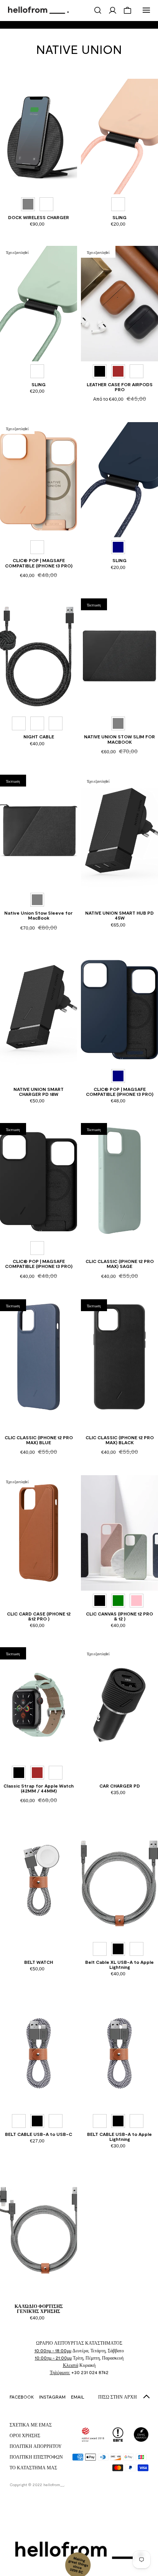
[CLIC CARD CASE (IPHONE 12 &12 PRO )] (39, 1533)
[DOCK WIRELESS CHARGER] (39, 137)
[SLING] (119, 137)
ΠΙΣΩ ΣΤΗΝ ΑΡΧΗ (118, 2397)
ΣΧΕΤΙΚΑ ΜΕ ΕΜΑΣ (31, 2425)
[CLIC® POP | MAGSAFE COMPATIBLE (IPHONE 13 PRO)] (39, 480)
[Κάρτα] (128, 10)
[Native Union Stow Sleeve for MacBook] (39, 832)
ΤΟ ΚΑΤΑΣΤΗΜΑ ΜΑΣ (33, 2467)
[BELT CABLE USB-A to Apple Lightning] (119, 2053)
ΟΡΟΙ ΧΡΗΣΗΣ (25, 2435)
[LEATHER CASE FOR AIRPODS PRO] (119, 304)
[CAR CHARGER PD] (119, 1705)
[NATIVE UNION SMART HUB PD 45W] (119, 832)
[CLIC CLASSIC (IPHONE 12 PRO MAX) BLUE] (39, 1357)
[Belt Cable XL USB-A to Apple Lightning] (119, 1881)
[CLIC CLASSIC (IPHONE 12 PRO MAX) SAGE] (119, 1181)
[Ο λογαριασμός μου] (113, 10)
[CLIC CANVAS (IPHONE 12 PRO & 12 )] (119, 1533)
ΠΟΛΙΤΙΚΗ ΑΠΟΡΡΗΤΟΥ (36, 2446)
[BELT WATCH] (39, 1881)
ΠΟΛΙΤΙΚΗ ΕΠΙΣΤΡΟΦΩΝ (36, 2457)
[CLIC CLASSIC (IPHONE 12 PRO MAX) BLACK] (119, 1357)
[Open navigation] (146, 10)
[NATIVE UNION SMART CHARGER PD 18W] (39, 1009)
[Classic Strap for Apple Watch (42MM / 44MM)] (39, 1705)
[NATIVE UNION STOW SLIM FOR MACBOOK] (119, 656)
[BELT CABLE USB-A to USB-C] (39, 2053)
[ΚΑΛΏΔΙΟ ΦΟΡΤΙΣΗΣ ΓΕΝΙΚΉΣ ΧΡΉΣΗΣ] (39, 2225)
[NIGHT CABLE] (39, 656)
